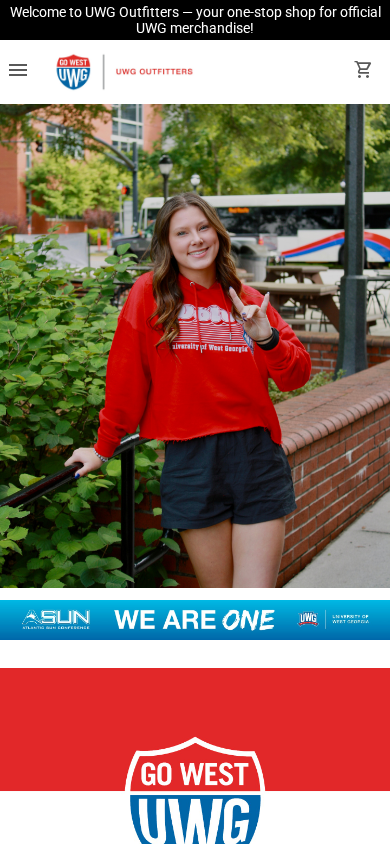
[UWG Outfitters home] (124, 72)
